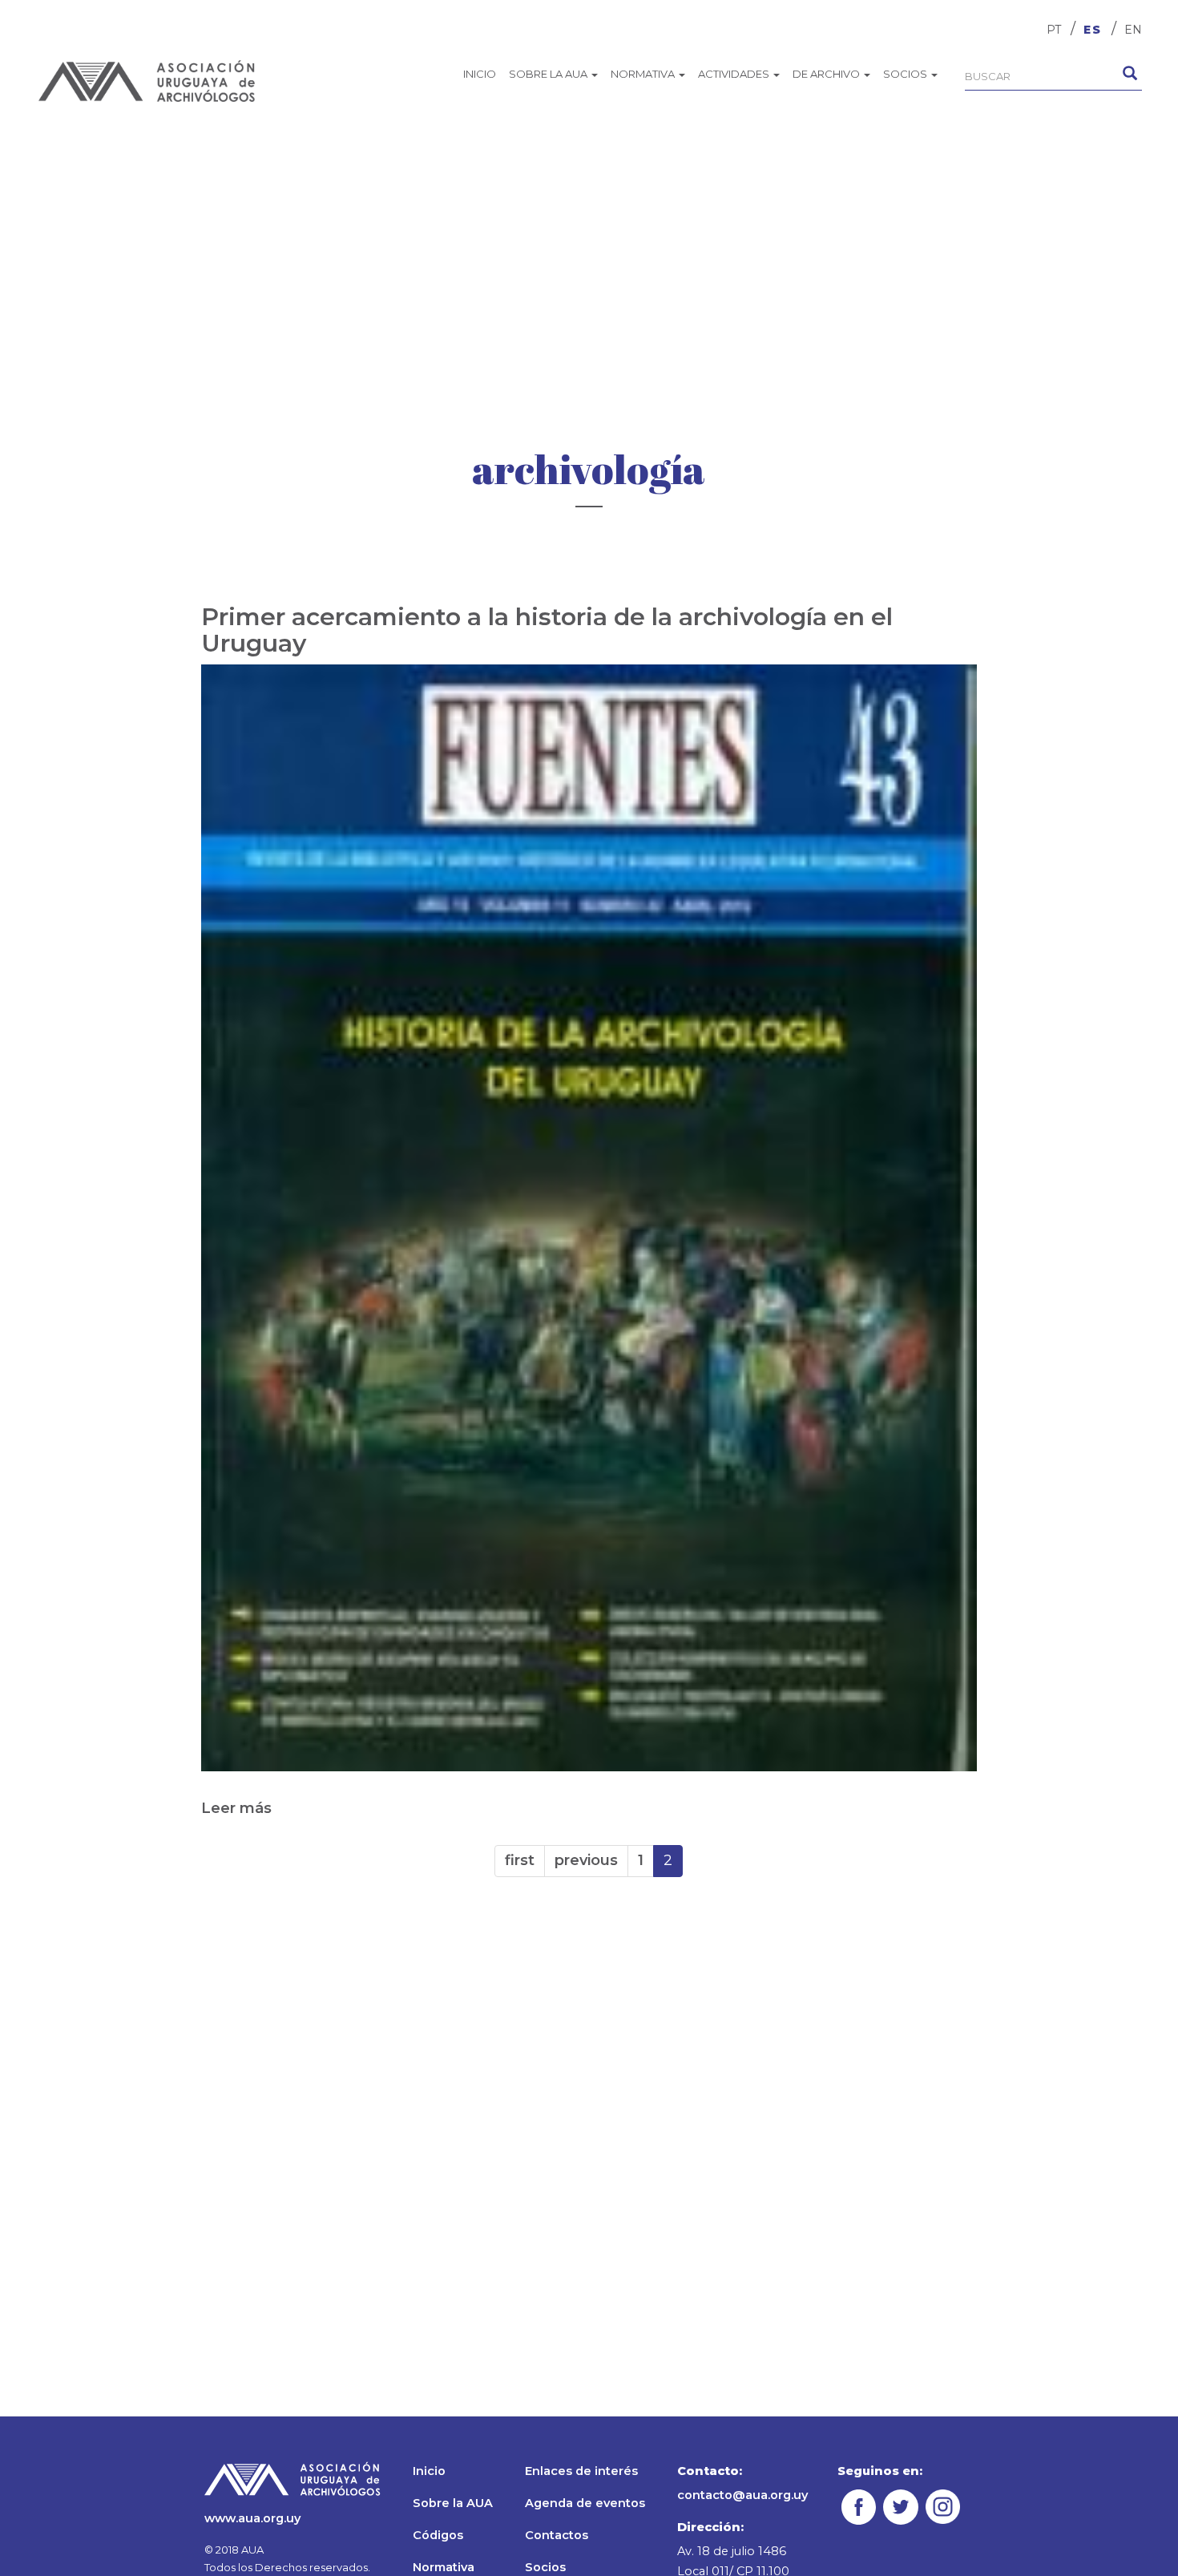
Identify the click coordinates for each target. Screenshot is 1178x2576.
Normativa (644, 74)
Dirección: (710, 2527)
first (520, 1860)
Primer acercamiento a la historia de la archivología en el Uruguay (547, 630)
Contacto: (710, 2471)
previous (586, 1860)
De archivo (827, 74)
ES (1093, 30)
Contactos (557, 2535)
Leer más (236, 1808)
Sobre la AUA (549, 74)
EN (1133, 30)
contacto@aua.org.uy (742, 2495)
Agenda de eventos (585, 2503)
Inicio (480, 74)
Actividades (735, 74)
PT (1054, 30)
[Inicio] (147, 81)
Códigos (438, 2535)
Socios (906, 74)
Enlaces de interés (581, 2471)
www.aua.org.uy (252, 2518)
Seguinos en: (880, 2471)
